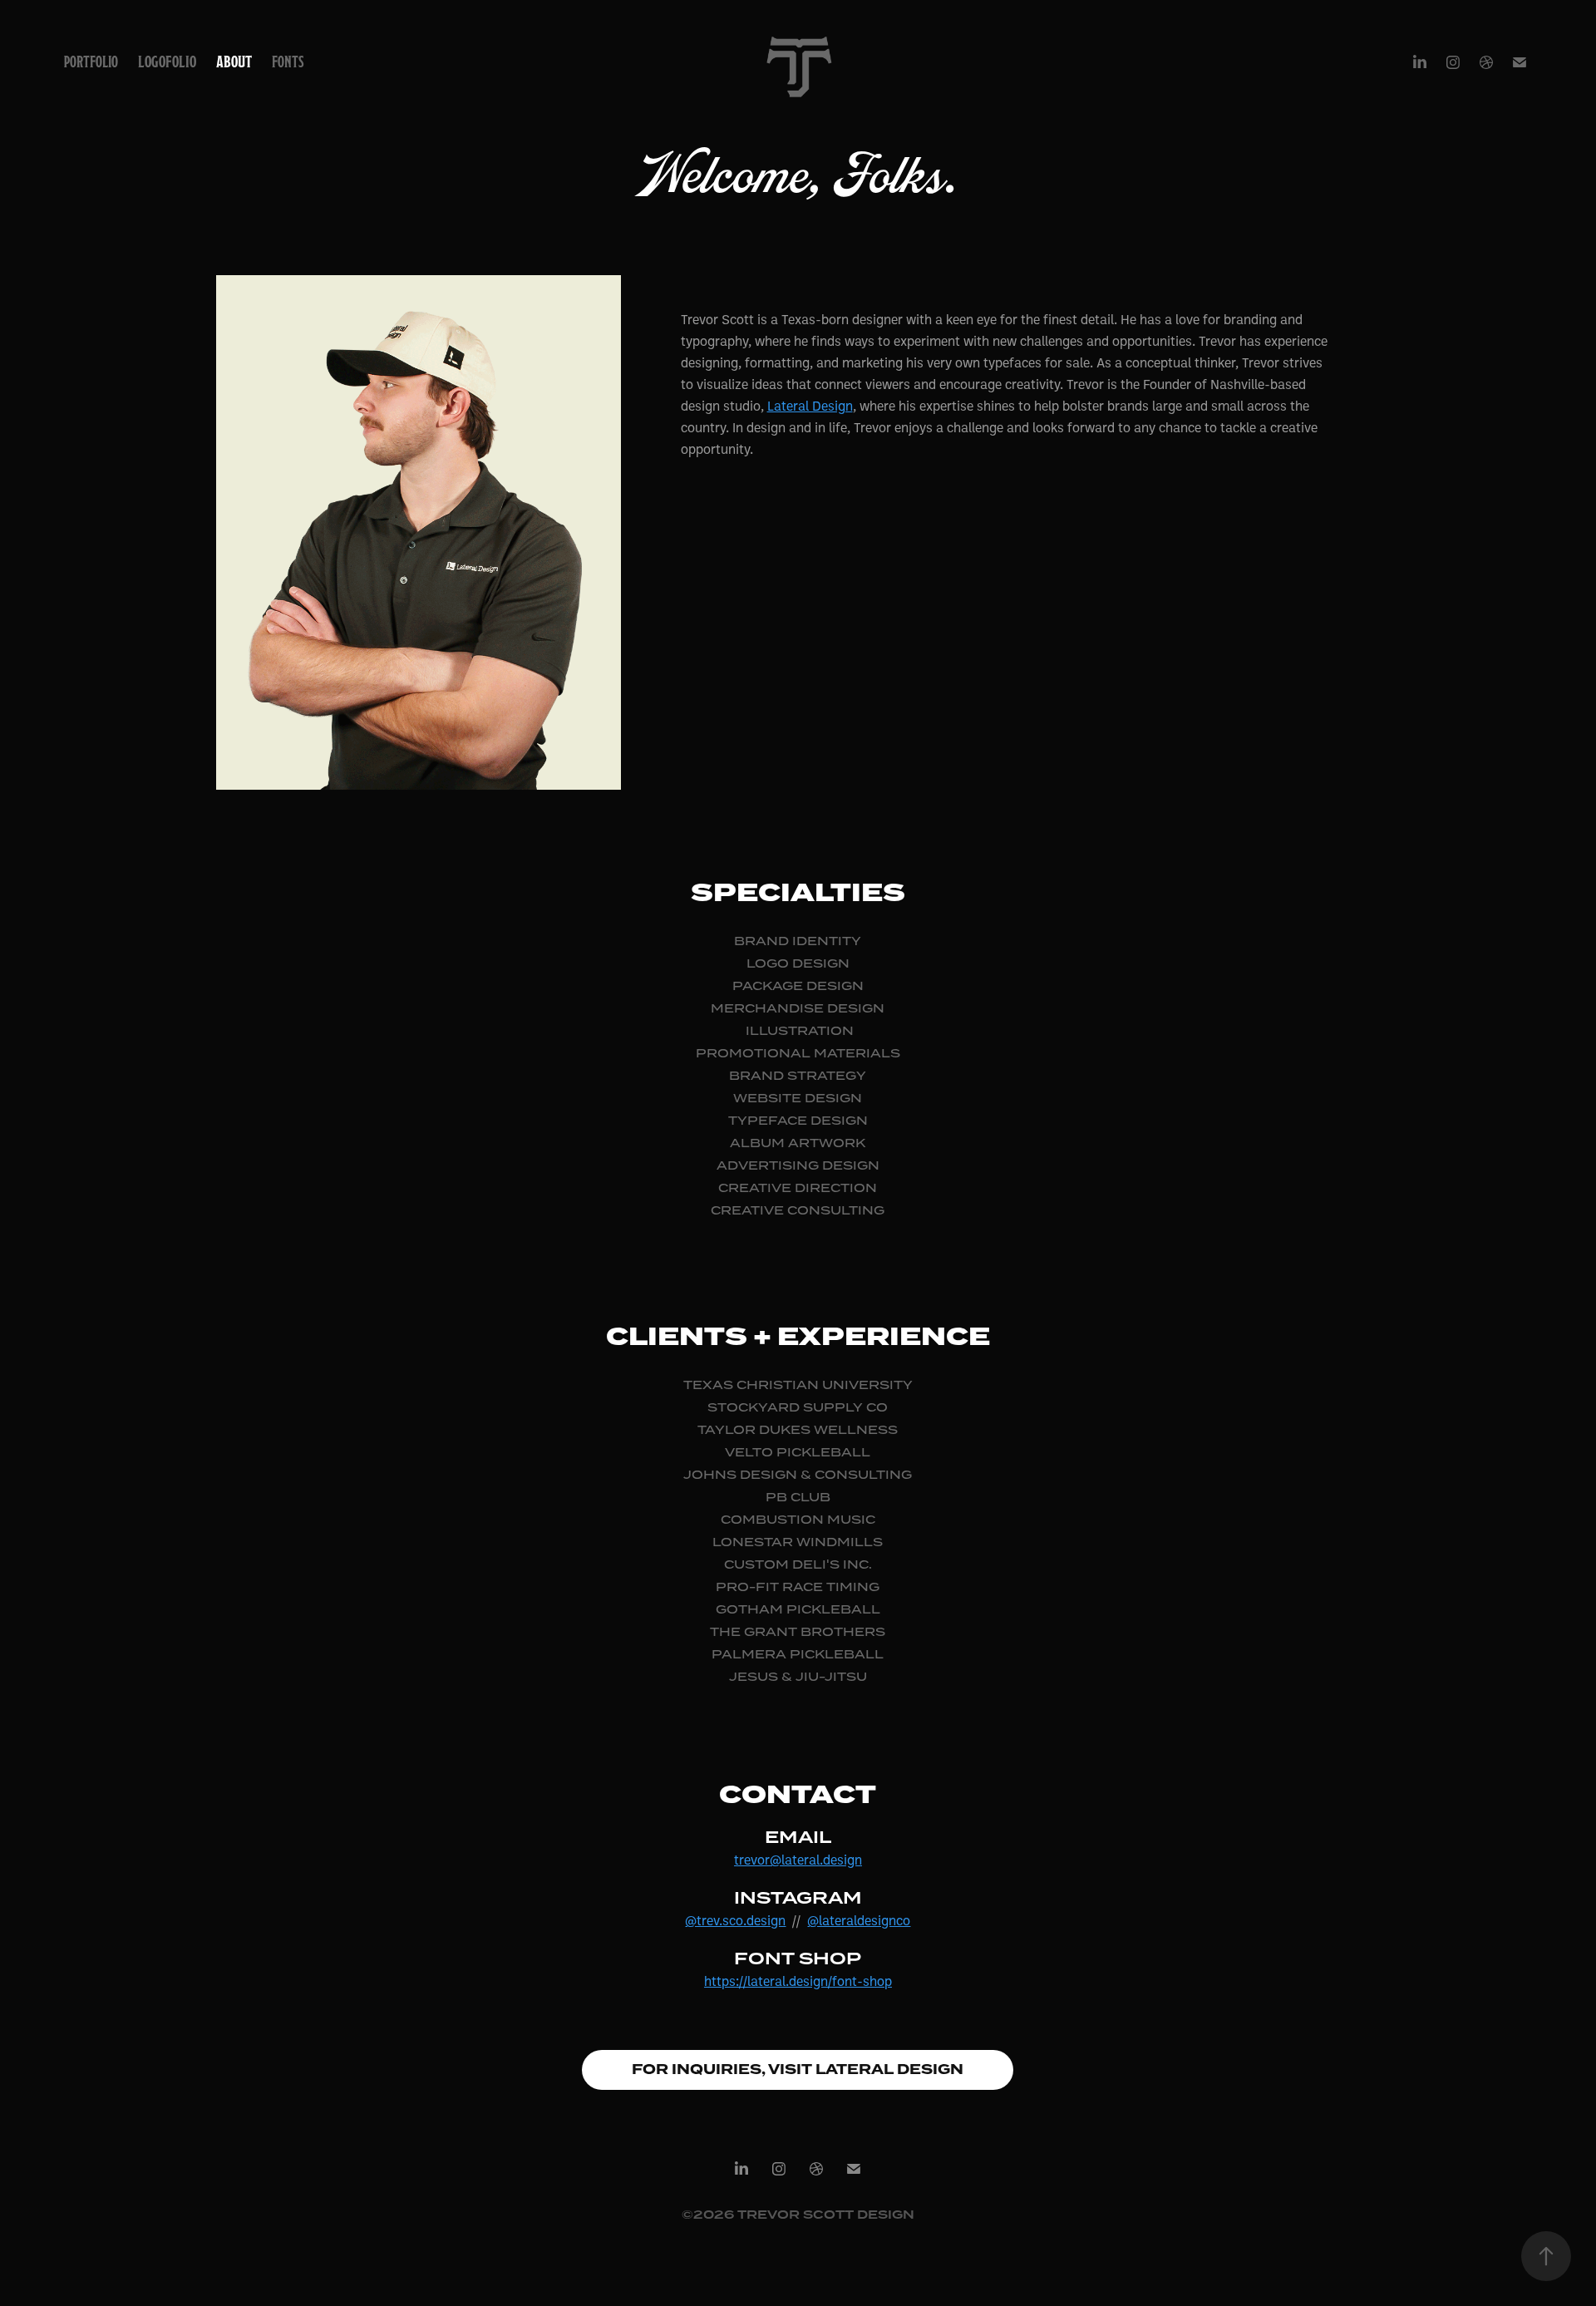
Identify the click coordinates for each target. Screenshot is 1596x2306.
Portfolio (91, 62)
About (234, 62)
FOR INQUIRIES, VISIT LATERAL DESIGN (798, 2069)
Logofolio (167, 62)
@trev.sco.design (735, 1920)
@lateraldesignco (859, 1920)
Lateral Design (810, 406)
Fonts (288, 62)
